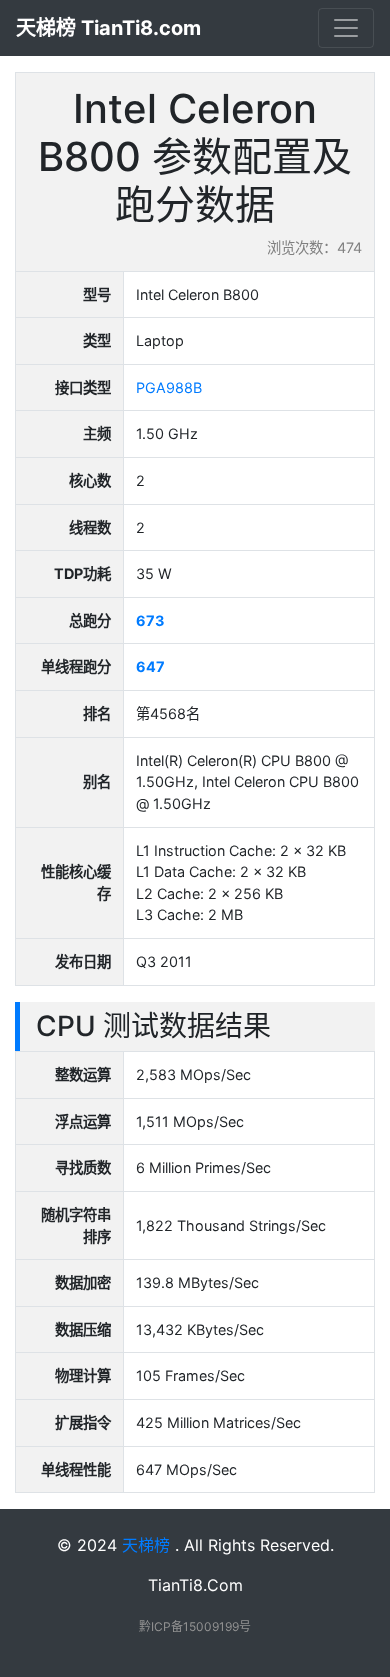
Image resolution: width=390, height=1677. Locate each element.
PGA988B (169, 387)
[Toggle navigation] (346, 28)
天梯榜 (146, 1545)
